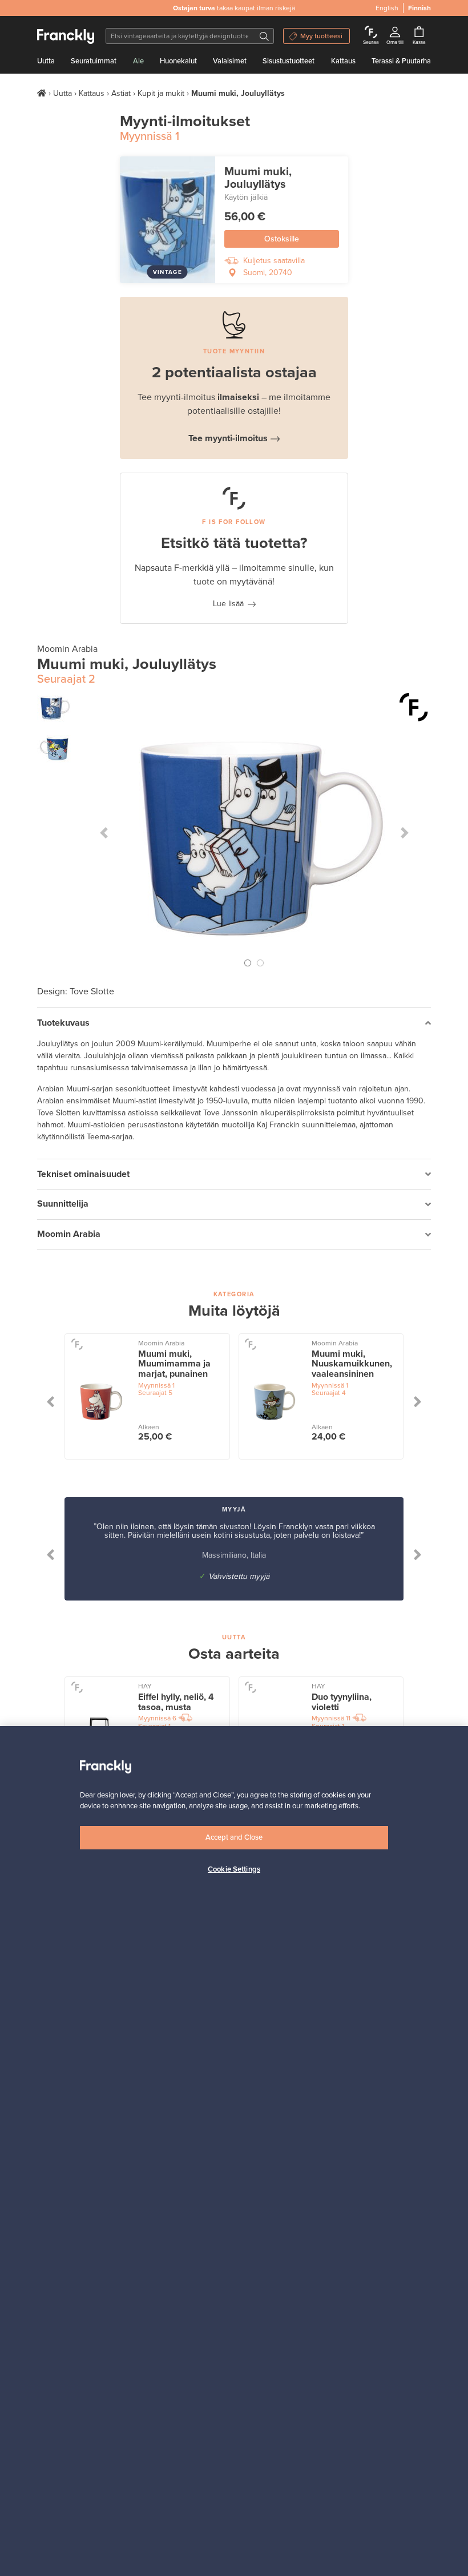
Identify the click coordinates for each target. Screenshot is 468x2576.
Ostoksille (282, 239)
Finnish (419, 8)
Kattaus (343, 61)
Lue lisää (228, 604)
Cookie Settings (234, 1869)
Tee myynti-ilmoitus (228, 438)
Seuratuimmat (94, 61)
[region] (234, 2151)
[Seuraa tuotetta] (414, 707)
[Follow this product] (77, 1344)
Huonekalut (178, 61)
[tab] (234, 1023)
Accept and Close (234, 1837)
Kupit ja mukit (161, 93)
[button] (104, 833)
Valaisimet (230, 61)
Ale (138, 61)
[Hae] (264, 36)
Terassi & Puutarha (401, 61)
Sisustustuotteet (289, 61)
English (387, 8)
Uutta (46, 61)
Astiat (121, 93)
